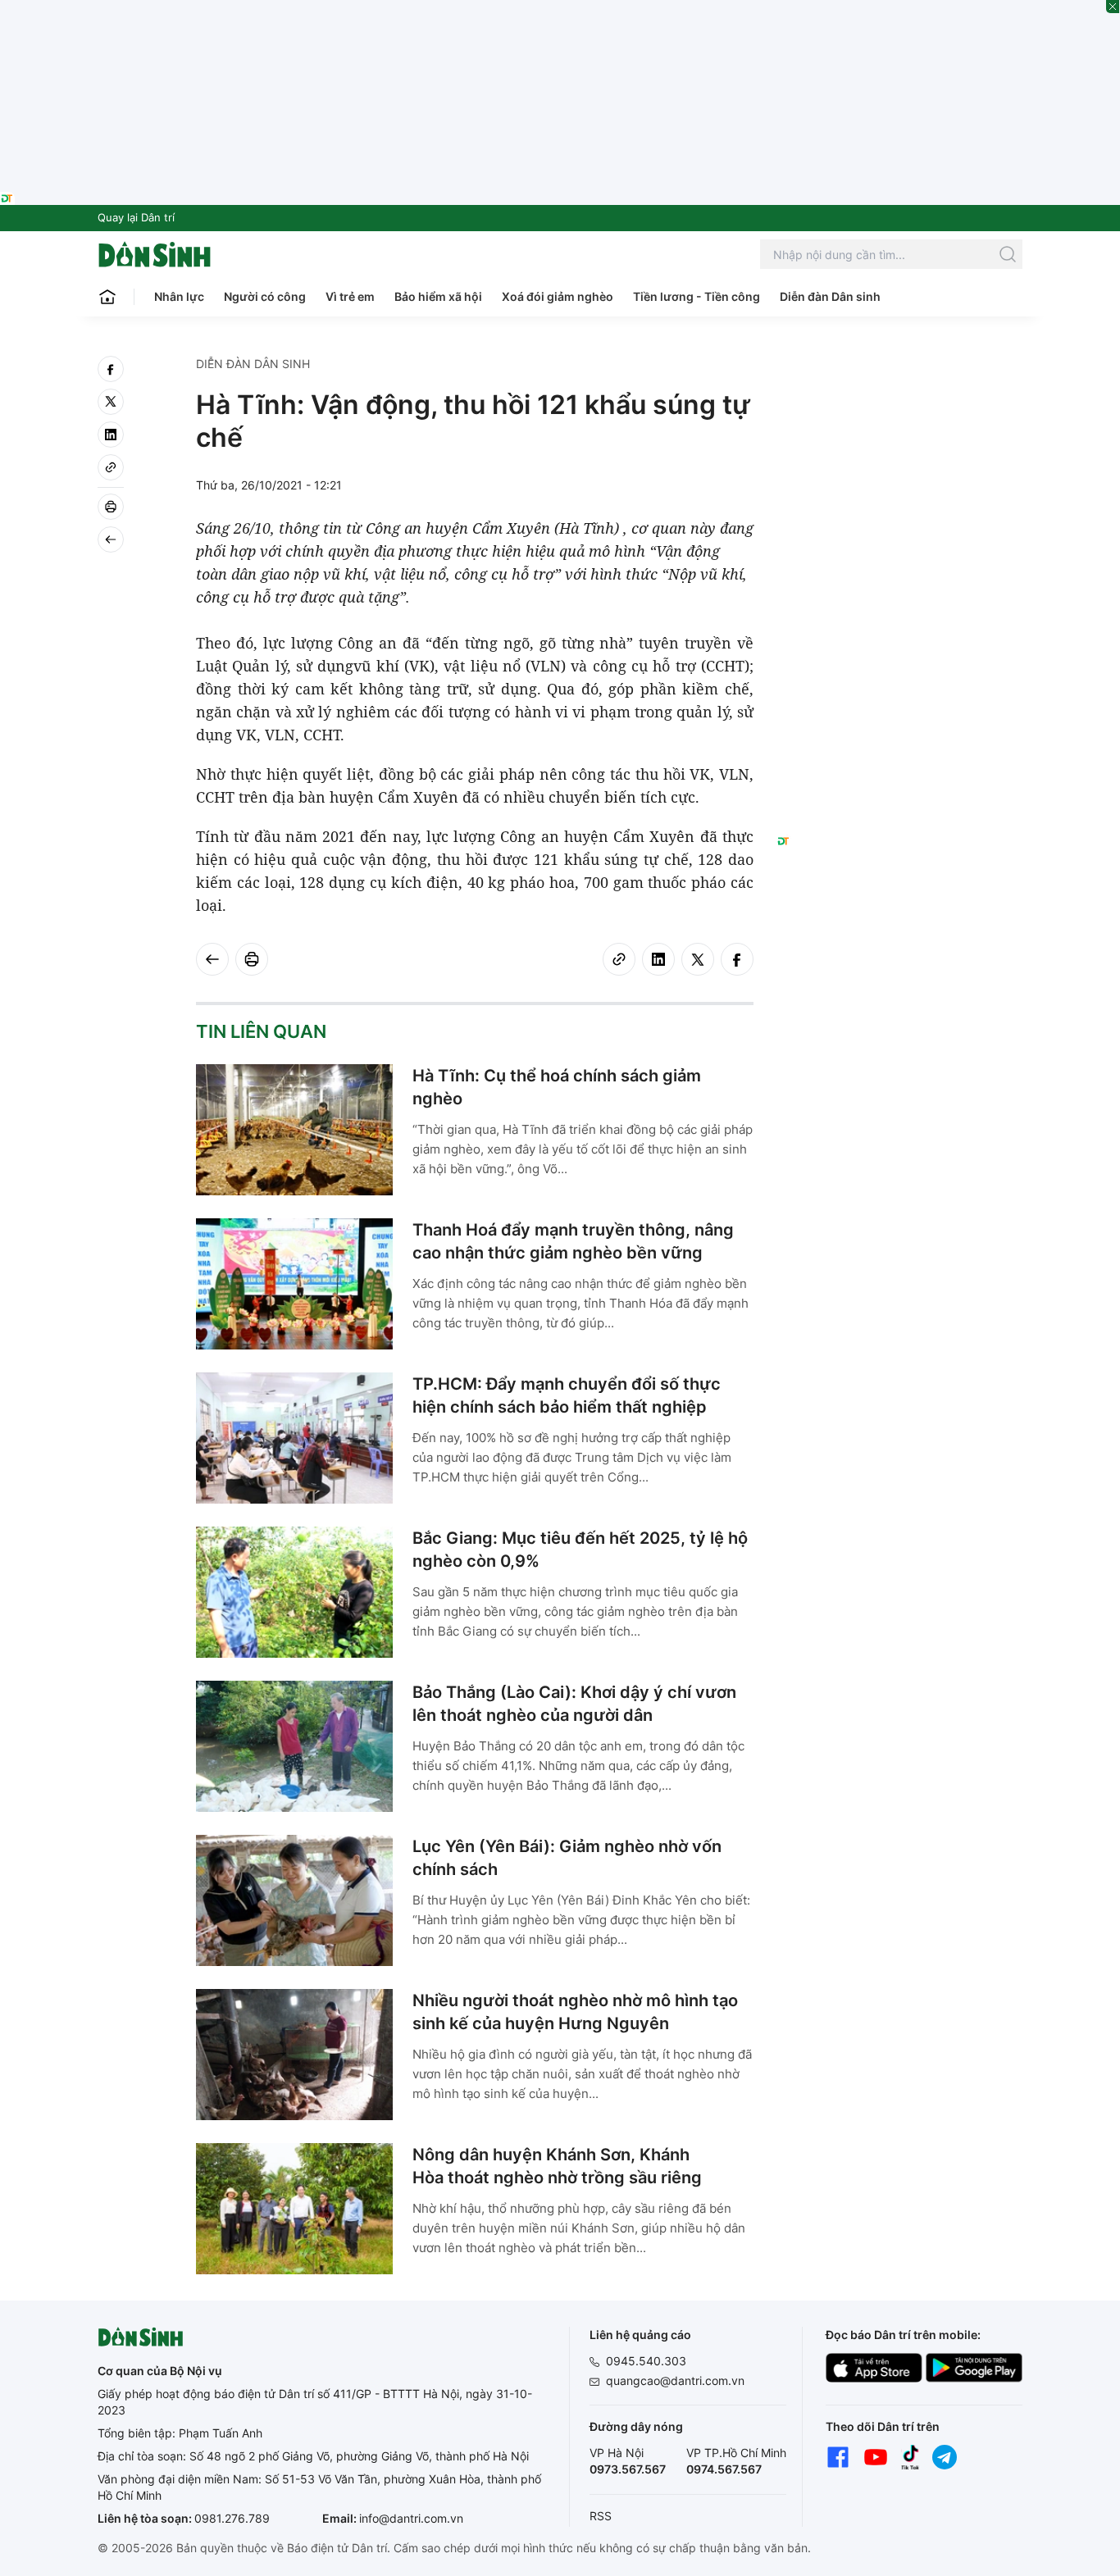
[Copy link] (111, 467)
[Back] (111, 539)
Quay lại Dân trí (136, 217)
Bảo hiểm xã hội (438, 296)
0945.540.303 (646, 2361)
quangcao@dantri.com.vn (675, 2380)
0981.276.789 (232, 2518)
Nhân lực (179, 296)
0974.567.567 (724, 2469)
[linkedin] (111, 435)
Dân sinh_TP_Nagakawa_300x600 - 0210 (900, 375)
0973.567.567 (628, 2469)
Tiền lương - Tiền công (697, 296)
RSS (601, 2516)
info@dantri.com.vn (411, 2518)
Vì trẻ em (350, 296)
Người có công (265, 296)
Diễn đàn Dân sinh (830, 296)
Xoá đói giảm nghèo (558, 296)
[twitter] (111, 402)
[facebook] (111, 369)
